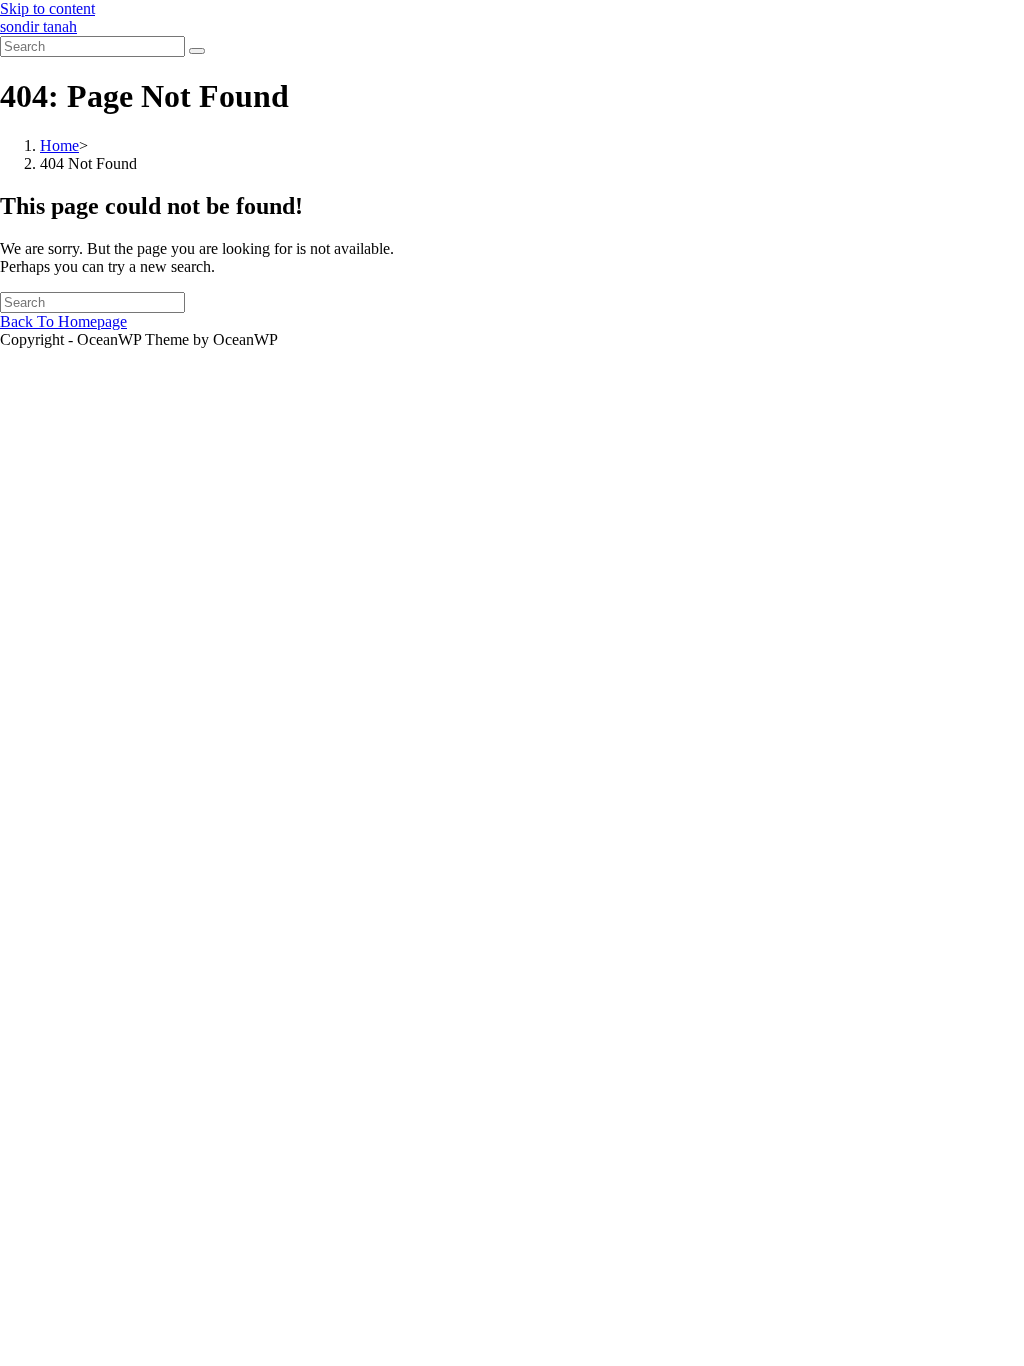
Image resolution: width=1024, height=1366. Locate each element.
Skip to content (47, 8)
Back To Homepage (63, 321)
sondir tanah (38, 26)
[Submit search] (197, 51)
